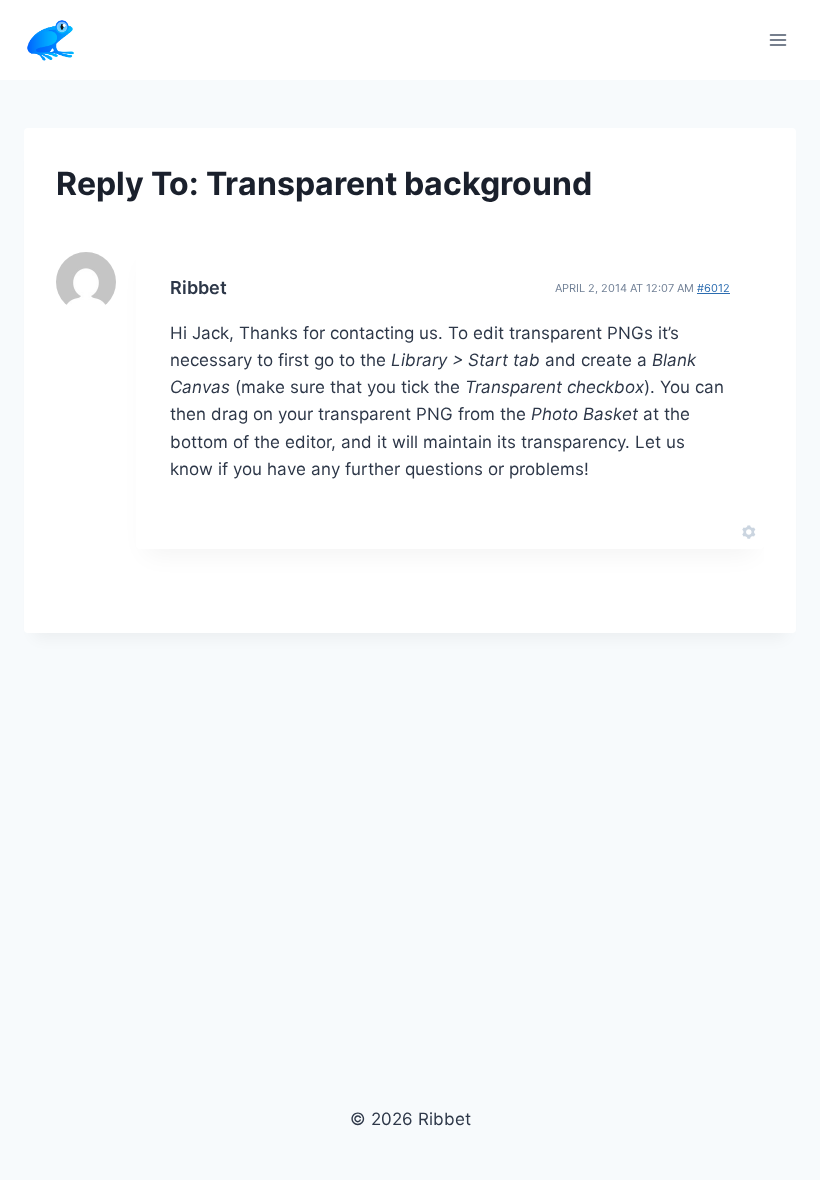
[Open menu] (777, 39)
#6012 (713, 288)
